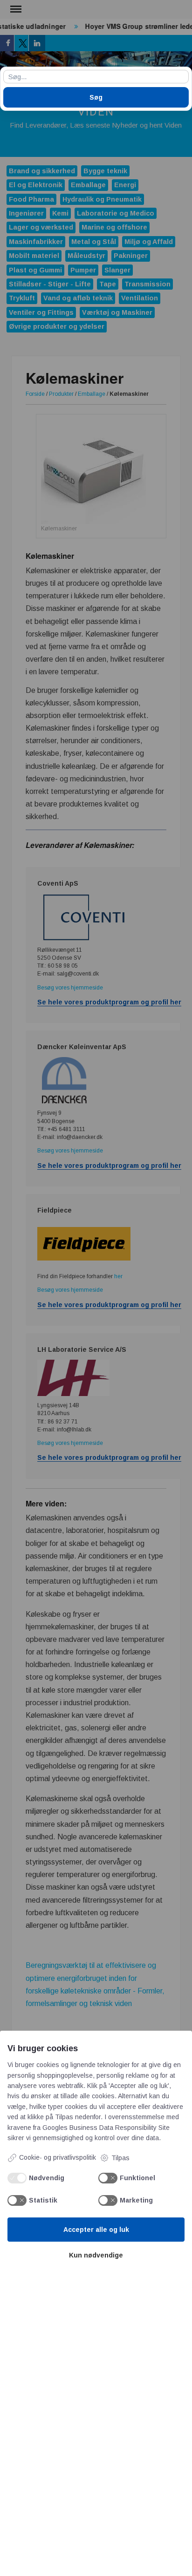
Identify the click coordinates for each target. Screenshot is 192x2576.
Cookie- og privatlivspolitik (58, 2157)
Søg (96, 97)
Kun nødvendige (96, 2255)
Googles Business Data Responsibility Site (106, 2128)
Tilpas (120, 2158)
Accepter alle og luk (96, 2230)
